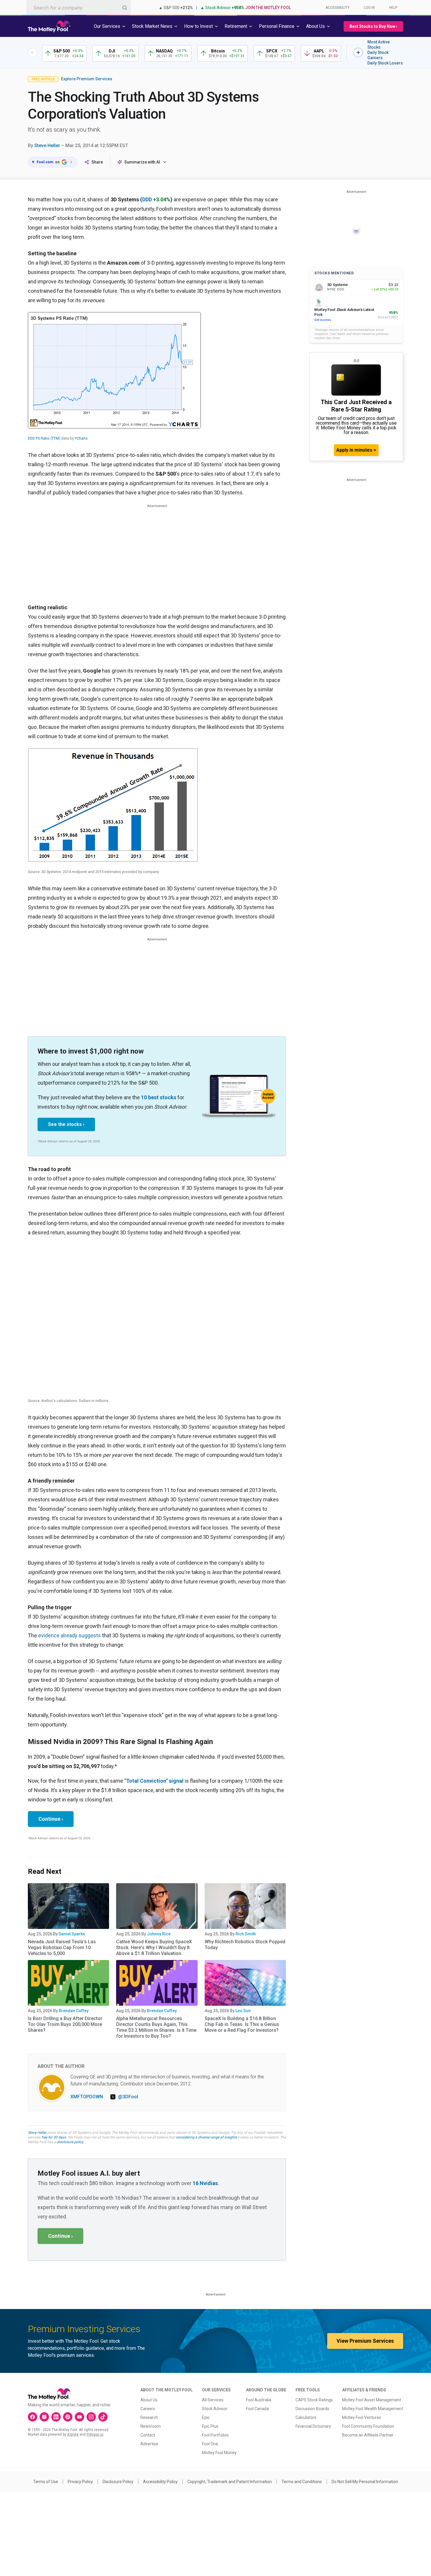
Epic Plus (210, 2426)
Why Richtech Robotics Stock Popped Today (245, 1945)
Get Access (323, 320)
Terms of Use (46, 2482)
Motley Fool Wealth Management (373, 2409)
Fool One (210, 2444)
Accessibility (337, 8)
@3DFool (128, 2097)
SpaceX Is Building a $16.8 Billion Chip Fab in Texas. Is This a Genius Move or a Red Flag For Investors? (242, 2024)
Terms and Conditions (302, 2482)
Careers (148, 2409)
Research (149, 2417)
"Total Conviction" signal (154, 1781)
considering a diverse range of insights (206, 2137)
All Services (213, 2400)
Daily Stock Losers (385, 63)
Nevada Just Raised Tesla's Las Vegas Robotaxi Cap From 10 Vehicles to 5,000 (62, 1948)
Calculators (306, 2417)
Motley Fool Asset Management (372, 2400)
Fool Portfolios (215, 2435)
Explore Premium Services (87, 79)
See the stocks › (66, 1124)
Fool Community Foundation (368, 2426)
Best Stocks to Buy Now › (373, 26)
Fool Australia (259, 2400)
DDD (147, 199)
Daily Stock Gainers (378, 55)
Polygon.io (95, 2434)
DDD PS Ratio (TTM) (44, 438)
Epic (206, 2417)
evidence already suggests (69, 1635)
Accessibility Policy (160, 2482)
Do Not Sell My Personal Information (365, 2482)
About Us (149, 2400)
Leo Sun (243, 2011)
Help (393, 8)
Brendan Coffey (74, 2011)
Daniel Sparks (72, 1934)
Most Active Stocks (379, 45)
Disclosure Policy (118, 2482)
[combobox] (79, 7)
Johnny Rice (159, 1934)
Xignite (73, 2434)
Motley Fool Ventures (362, 2417)
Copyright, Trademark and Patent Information (230, 2482)
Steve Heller (47, 146)
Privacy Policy (80, 2482)
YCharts (81, 438)
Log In (369, 8)
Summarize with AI (142, 162)
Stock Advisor (215, 2409)
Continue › (51, 1819)
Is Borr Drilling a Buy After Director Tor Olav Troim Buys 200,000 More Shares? (65, 2024)
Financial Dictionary (313, 2426)
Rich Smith (246, 1934)
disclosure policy (70, 2142)
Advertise (149, 2444)
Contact (148, 2435)
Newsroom (151, 2426)
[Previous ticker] (33, 52)
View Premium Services (365, 2341)
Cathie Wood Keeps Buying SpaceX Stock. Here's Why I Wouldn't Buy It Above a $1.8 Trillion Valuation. (154, 1948)
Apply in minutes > (356, 450)
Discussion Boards (312, 2409)
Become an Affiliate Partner (368, 2435)
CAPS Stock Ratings (314, 2400)
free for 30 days (54, 2137)
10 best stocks (159, 1097)
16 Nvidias (205, 2183)
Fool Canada (257, 2409)
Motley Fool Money (219, 2453)
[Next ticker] (358, 52)
